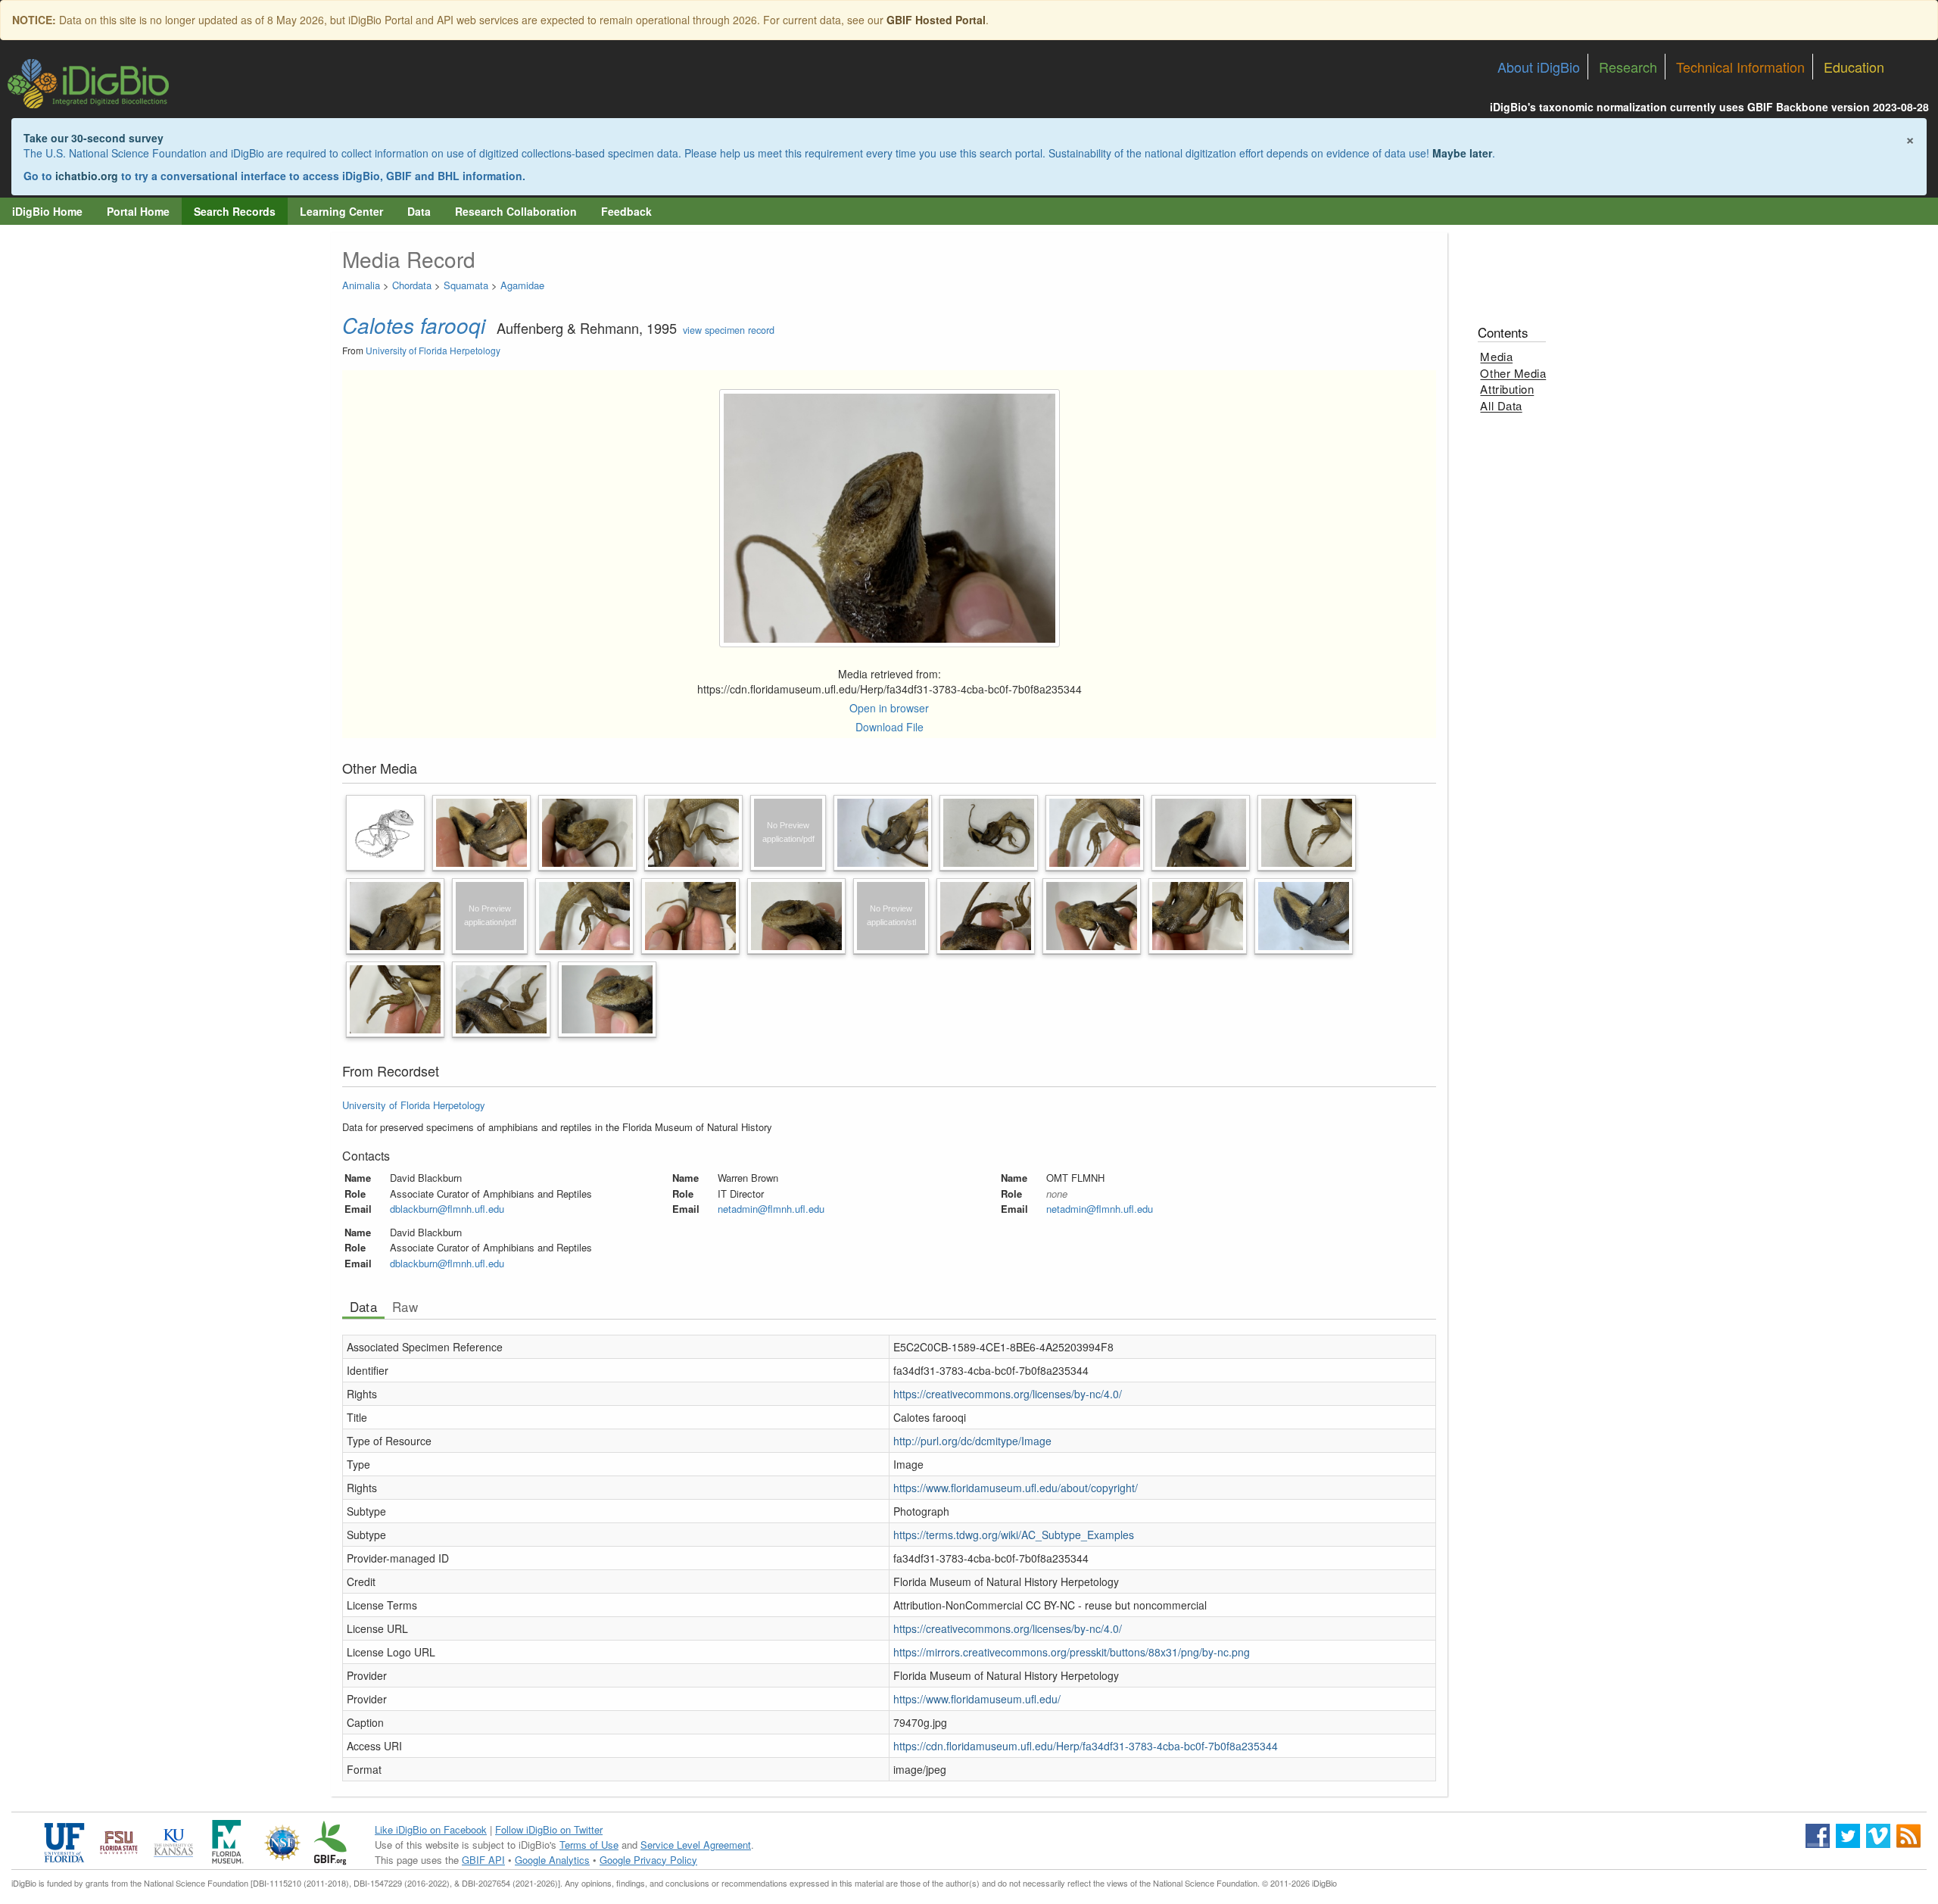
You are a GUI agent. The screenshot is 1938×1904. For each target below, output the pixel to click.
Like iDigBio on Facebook (431, 1829)
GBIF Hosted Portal (936, 20)
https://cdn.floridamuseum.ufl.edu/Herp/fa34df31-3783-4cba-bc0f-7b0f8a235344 (1086, 1746)
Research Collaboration (516, 211)
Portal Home (138, 211)
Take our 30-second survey (93, 138)
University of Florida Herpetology (433, 350)
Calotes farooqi (414, 325)
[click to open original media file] (890, 518)
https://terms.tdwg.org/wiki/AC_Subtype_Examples (1014, 1535)
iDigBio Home (47, 211)
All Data (1501, 405)
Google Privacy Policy (648, 1860)
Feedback (626, 211)
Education (1854, 67)
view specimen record (729, 330)
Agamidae (522, 285)
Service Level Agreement (696, 1845)
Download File (890, 727)
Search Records (235, 211)
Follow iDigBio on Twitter (549, 1829)
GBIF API (483, 1860)
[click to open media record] (386, 831)
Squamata (466, 285)
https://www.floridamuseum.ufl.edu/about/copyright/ (1016, 1488)
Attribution (1507, 389)
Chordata (412, 285)
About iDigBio (1539, 67)
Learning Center (341, 211)
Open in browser (889, 708)
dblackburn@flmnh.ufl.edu (447, 1209)
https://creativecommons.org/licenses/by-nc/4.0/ (1008, 1394)
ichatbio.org (87, 176)
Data (419, 211)
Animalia (361, 285)
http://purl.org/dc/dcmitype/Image (972, 1441)
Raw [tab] (405, 1307)
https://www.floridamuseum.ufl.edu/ (977, 1699)
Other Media (1513, 373)
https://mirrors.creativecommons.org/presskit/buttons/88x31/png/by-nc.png (1072, 1652)
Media (1496, 356)
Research (1628, 67)
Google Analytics (552, 1860)
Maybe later (1462, 153)
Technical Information (1740, 67)
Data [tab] (363, 1307)
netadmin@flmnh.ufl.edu (771, 1209)
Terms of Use (589, 1845)
